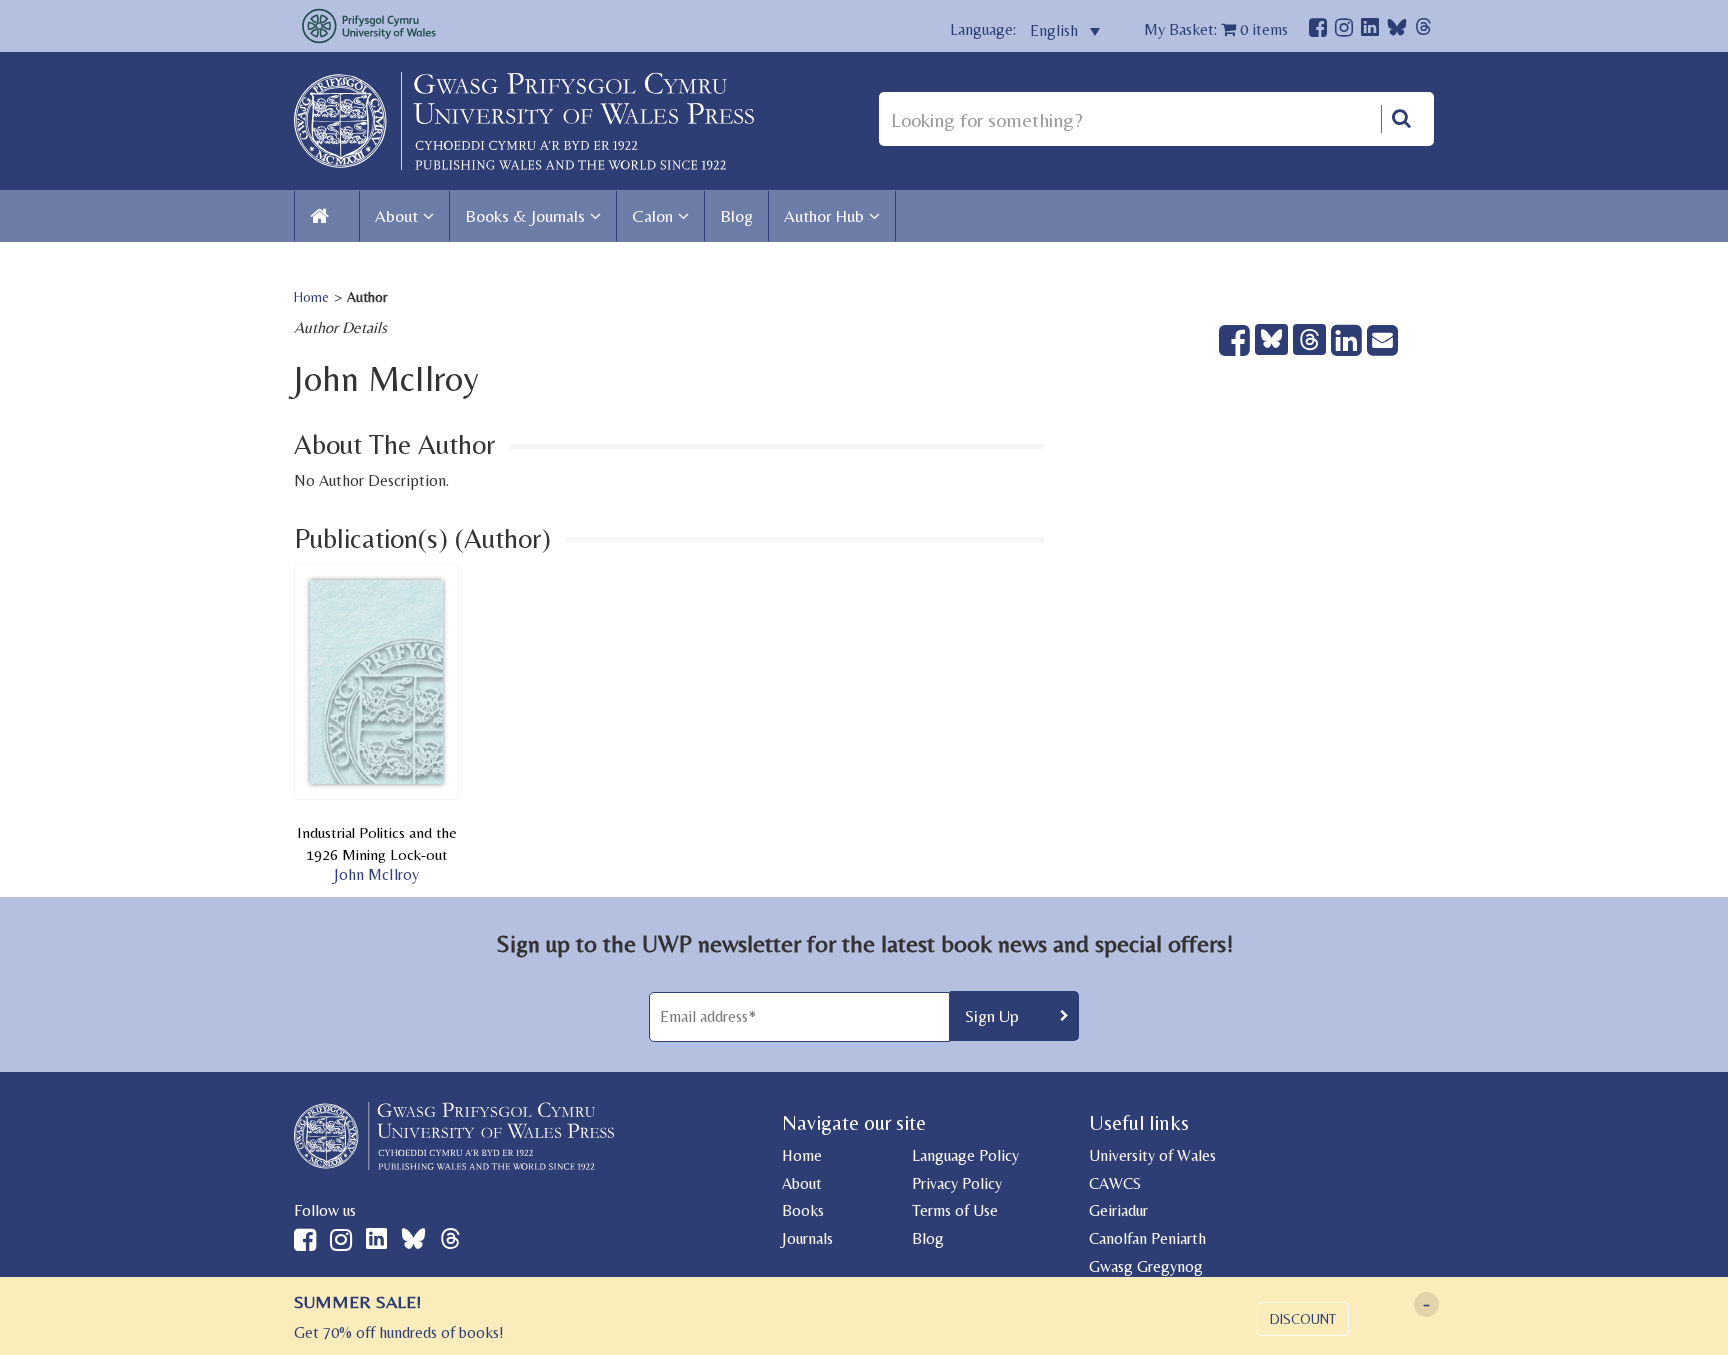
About (396, 216)
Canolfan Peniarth (1147, 1238)
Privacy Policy (957, 1183)
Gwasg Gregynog (1146, 1266)
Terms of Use (955, 1210)
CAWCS (1115, 1183)
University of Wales (1152, 1155)
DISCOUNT (1303, 1319)
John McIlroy (376, 874)
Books (803, 1210)
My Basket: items (1216, 29)
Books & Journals (525, 216)
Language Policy (965, 1155)
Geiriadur (1118, 1210)
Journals (807, 1238)
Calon (652, 216)
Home (311, 297)
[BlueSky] (1397, 32)
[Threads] (1423, 29)
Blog (736, 216)
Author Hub (824, 216)
